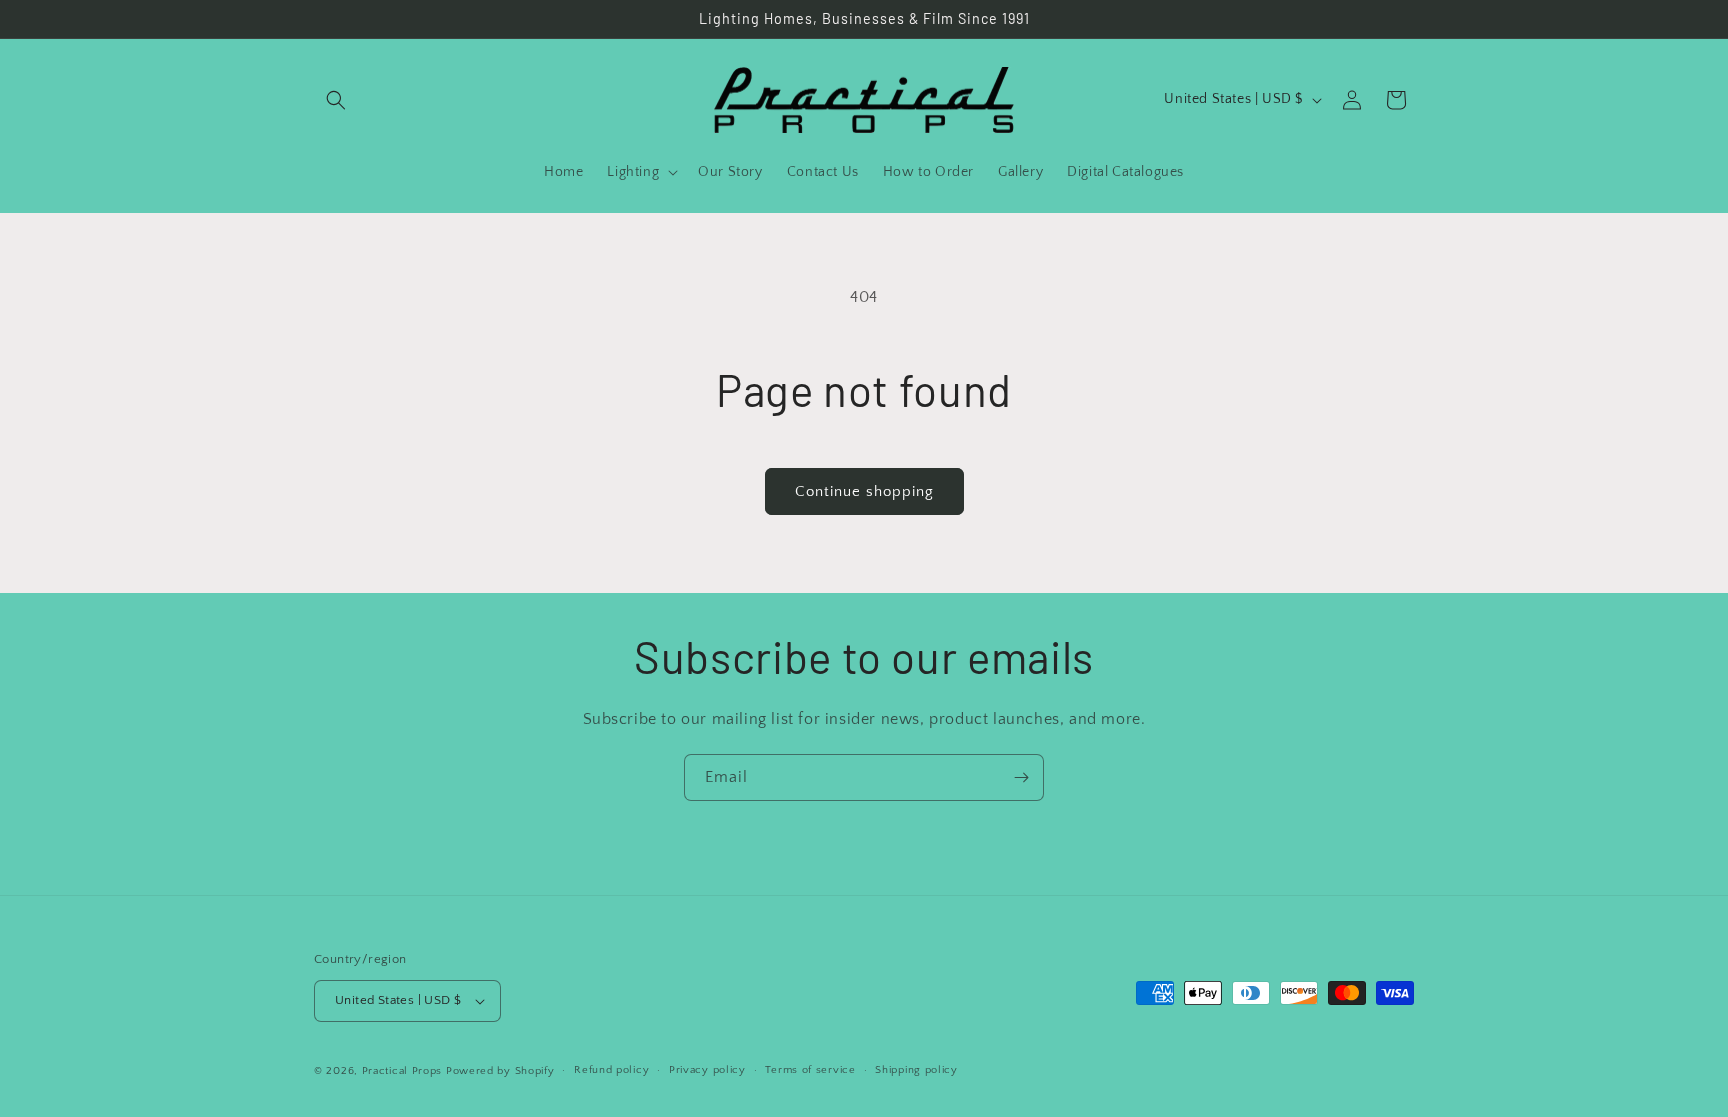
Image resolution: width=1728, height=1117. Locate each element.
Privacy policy (707, 1070)
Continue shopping (864, 491)
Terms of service (810, 1070)
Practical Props (402, 1071)
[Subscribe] (1021, 777)
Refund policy (611, 1070)
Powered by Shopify (500, 1071)
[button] (336, 100)
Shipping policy (916, 1070)
